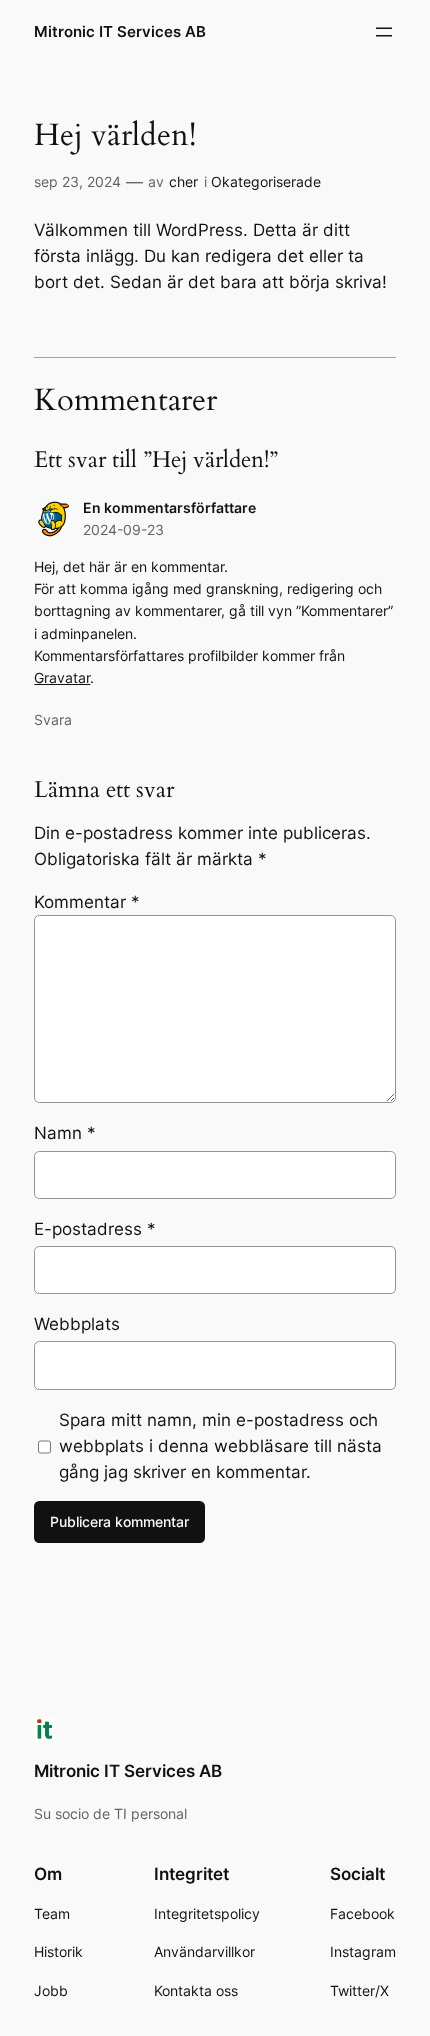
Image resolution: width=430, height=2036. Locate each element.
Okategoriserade (266, 181)
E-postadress (95, 1229)
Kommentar (87, 902)
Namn (65, 1133)
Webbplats (77, 1324)
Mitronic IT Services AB (120, 32)
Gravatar (62, 677)
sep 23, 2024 (77, 181)
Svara (53, 719)
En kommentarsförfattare (169, 507)
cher (183, 181)
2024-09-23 (123, 529)
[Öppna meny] (384, 32)
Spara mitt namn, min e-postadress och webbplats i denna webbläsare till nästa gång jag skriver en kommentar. (220, 1446)
